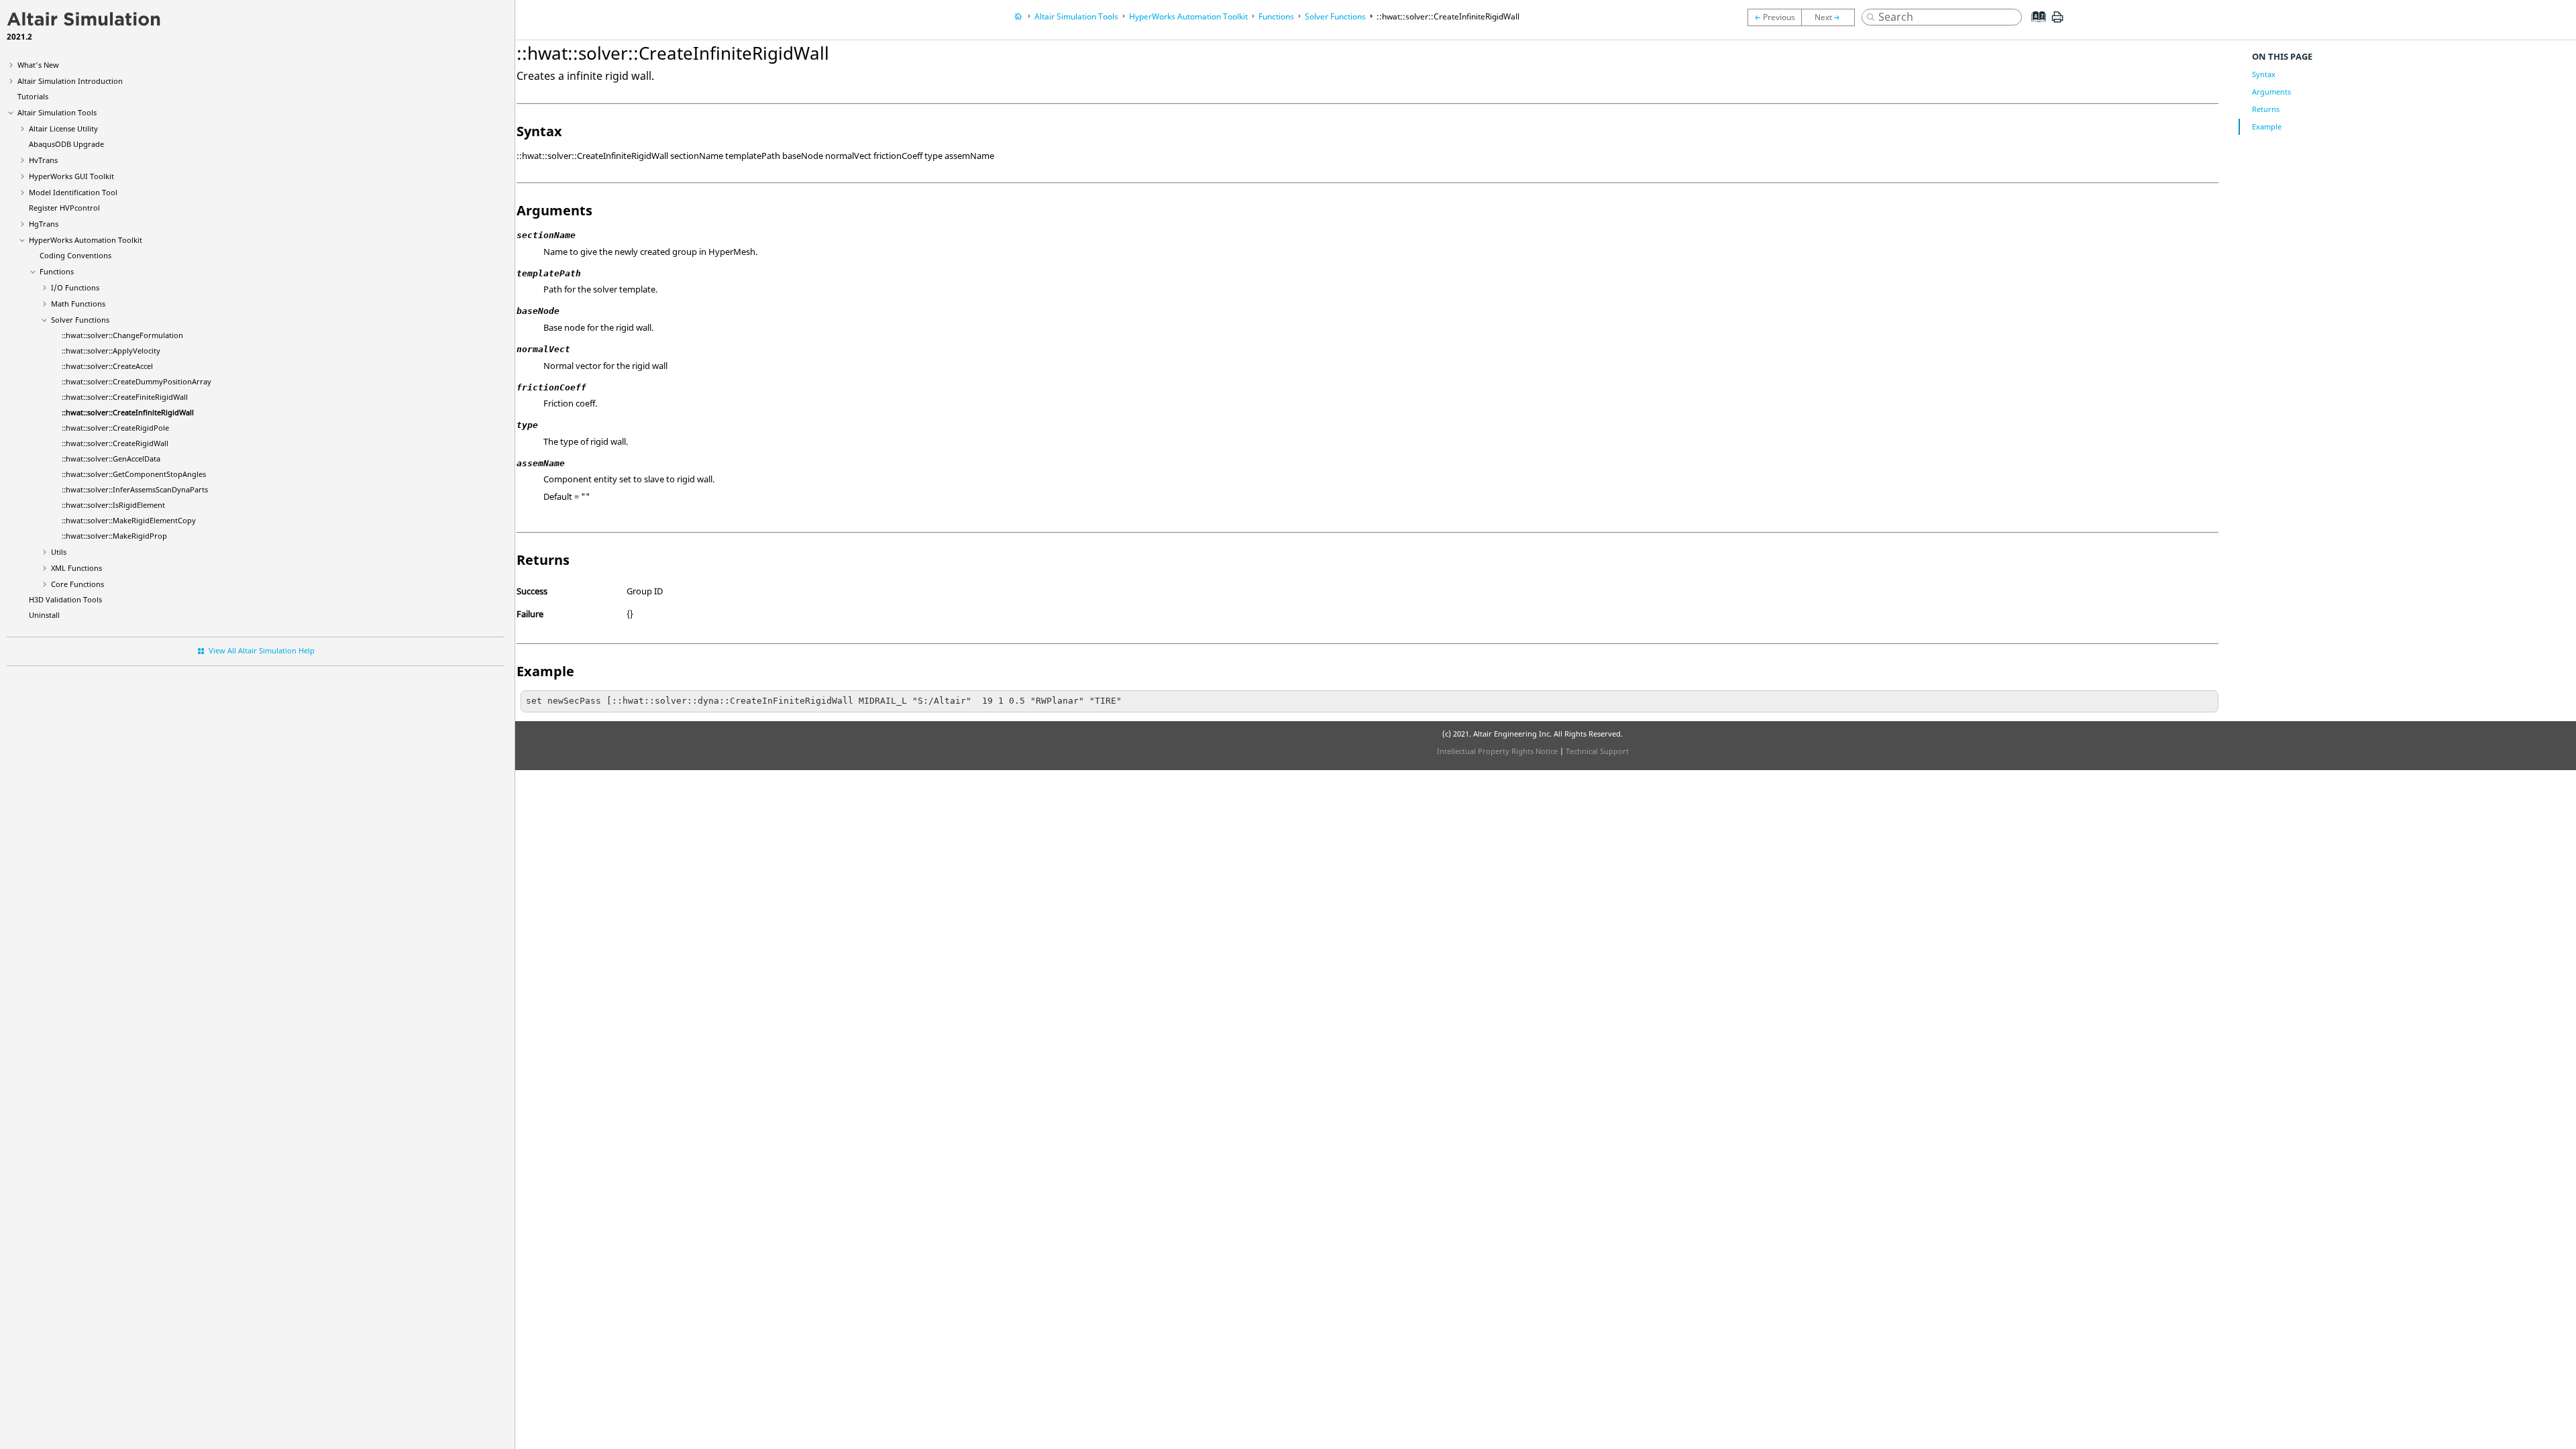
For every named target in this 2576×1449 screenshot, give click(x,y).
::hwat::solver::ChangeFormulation (122, 335)
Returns (2266, 109)
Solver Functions (80, 320)
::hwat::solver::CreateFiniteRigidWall (125, 397)
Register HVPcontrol (64, 208)
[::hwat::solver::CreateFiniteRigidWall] (1774, 17)
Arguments (2271, 92)
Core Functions (77, 584)
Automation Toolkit (86, 240)
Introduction (70, 81)
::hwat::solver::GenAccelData (111, 459)
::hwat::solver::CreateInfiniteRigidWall (128, 412)
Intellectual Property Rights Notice (1497, 751)
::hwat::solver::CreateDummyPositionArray (137, 381)
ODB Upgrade (66, 144)
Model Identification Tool (73, 192)
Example (2267, 126)
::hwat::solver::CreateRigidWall (115, 443)
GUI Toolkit (71, 176)
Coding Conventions (75, 255)
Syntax (2264, 74)
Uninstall (44, 615)
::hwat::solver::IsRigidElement (113, 505)
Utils (59, 552)
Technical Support (1597, 751)
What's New (38, 65)
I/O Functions (75, 287)
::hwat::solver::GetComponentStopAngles (134, 474)
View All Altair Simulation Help (262, 650)
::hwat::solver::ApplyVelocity (111, 351)
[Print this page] (2057, 22)
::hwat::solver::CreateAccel (107, 366)
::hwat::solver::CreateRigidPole (115, 428)
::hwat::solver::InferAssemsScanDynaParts (135, 489)
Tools (57, 112)
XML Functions (76, 568)
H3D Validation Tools (65, 599)
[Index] (2035, 27)
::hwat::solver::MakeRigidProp (114, 536)
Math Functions (78, 304)
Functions (57, 271)
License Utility (63, 128)
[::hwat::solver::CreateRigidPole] (1831, 17)
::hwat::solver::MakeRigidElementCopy (129, 520)
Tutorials (33, 96)
